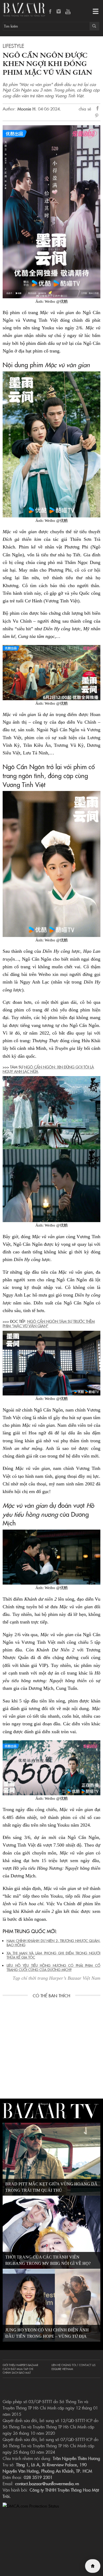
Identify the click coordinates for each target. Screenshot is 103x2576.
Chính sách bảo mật (17, 2373)
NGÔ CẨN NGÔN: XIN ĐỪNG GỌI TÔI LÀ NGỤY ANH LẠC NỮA (48, 1069)
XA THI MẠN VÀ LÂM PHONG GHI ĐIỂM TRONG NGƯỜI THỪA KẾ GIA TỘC (53, 1955)
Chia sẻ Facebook (98, 109)
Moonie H (26, 109)
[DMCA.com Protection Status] (31, 2505)
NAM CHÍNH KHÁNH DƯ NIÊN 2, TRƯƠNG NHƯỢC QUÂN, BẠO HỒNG (53, 1943)
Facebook (50, 12)
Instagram (59, 12)
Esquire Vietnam (62, 2369)
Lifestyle (13, 46)
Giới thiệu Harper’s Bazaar (20, 2365)
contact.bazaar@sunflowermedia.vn (47, 2483)
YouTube (68, 12)
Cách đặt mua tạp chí (18, 2369)
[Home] (93, 2566)
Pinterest (98, 116)
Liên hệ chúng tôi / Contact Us (73, 2365)
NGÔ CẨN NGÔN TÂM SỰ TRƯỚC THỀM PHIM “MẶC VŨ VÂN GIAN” (49, 1324)
